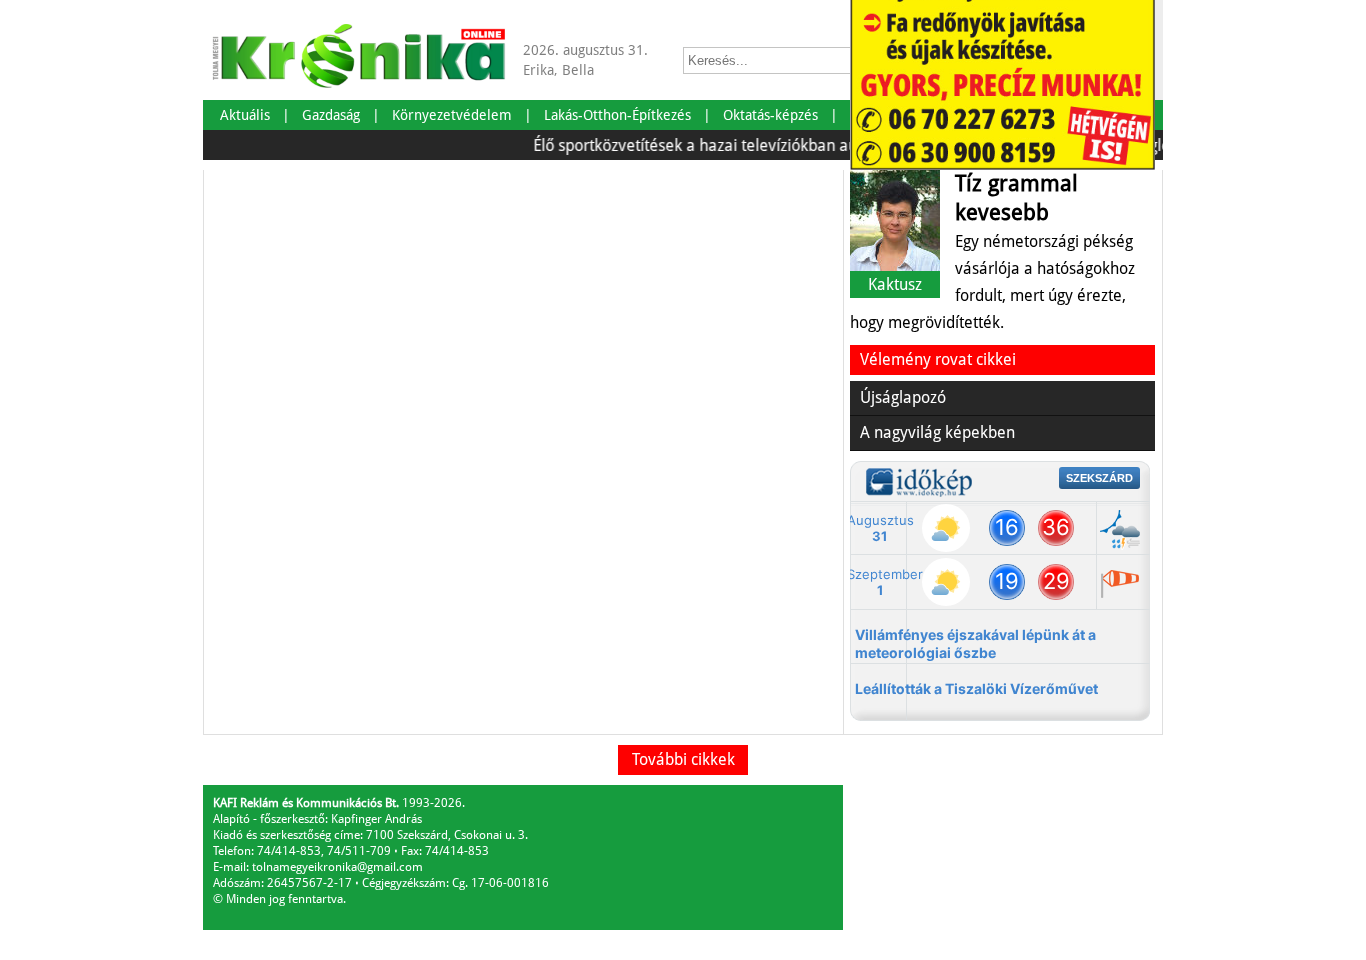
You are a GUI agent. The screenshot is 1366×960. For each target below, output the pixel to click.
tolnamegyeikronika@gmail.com (337, 867)
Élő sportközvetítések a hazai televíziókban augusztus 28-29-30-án (757, 145)
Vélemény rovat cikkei (938, 359)
